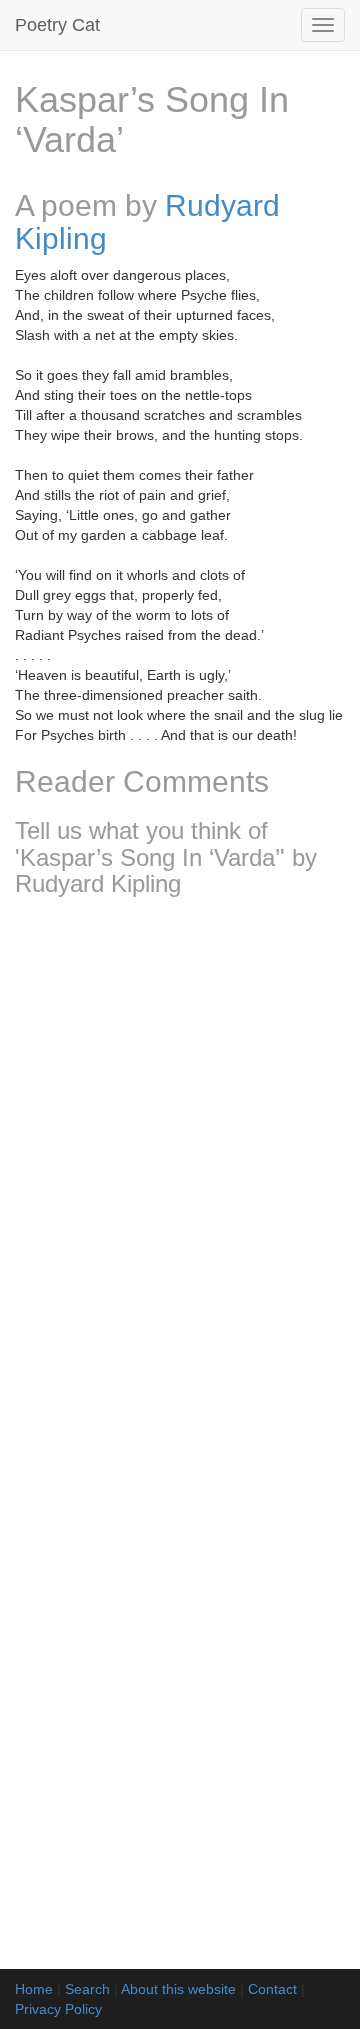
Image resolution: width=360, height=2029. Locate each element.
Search (87, 1989)
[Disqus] (180, 1177)
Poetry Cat (57, 25)
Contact (272, 1989)
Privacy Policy (58, 2009)
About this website (178, 1989)
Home (34, 1989)
